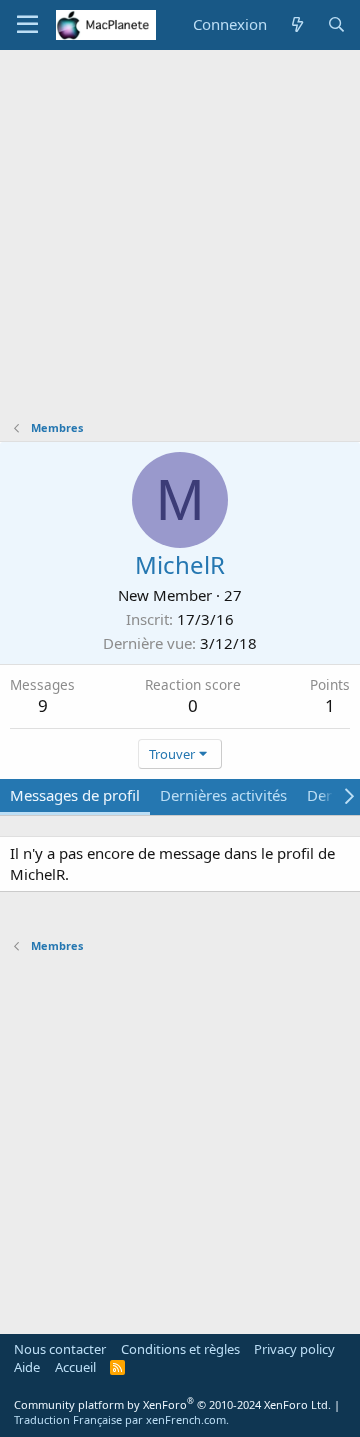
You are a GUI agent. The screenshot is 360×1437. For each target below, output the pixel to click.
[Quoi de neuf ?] (296, 24)
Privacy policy (294, 1349)
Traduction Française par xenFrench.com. (121, 1419)
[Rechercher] (336, 24)
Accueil (75, 1367)
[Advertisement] (180, 240)
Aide (27, 1367)
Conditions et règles (180, 1349)
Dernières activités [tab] (223, 795)
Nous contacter (60, 1349)
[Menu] (27, 25)
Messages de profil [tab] (75, 795)
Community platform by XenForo (172, 1404)
